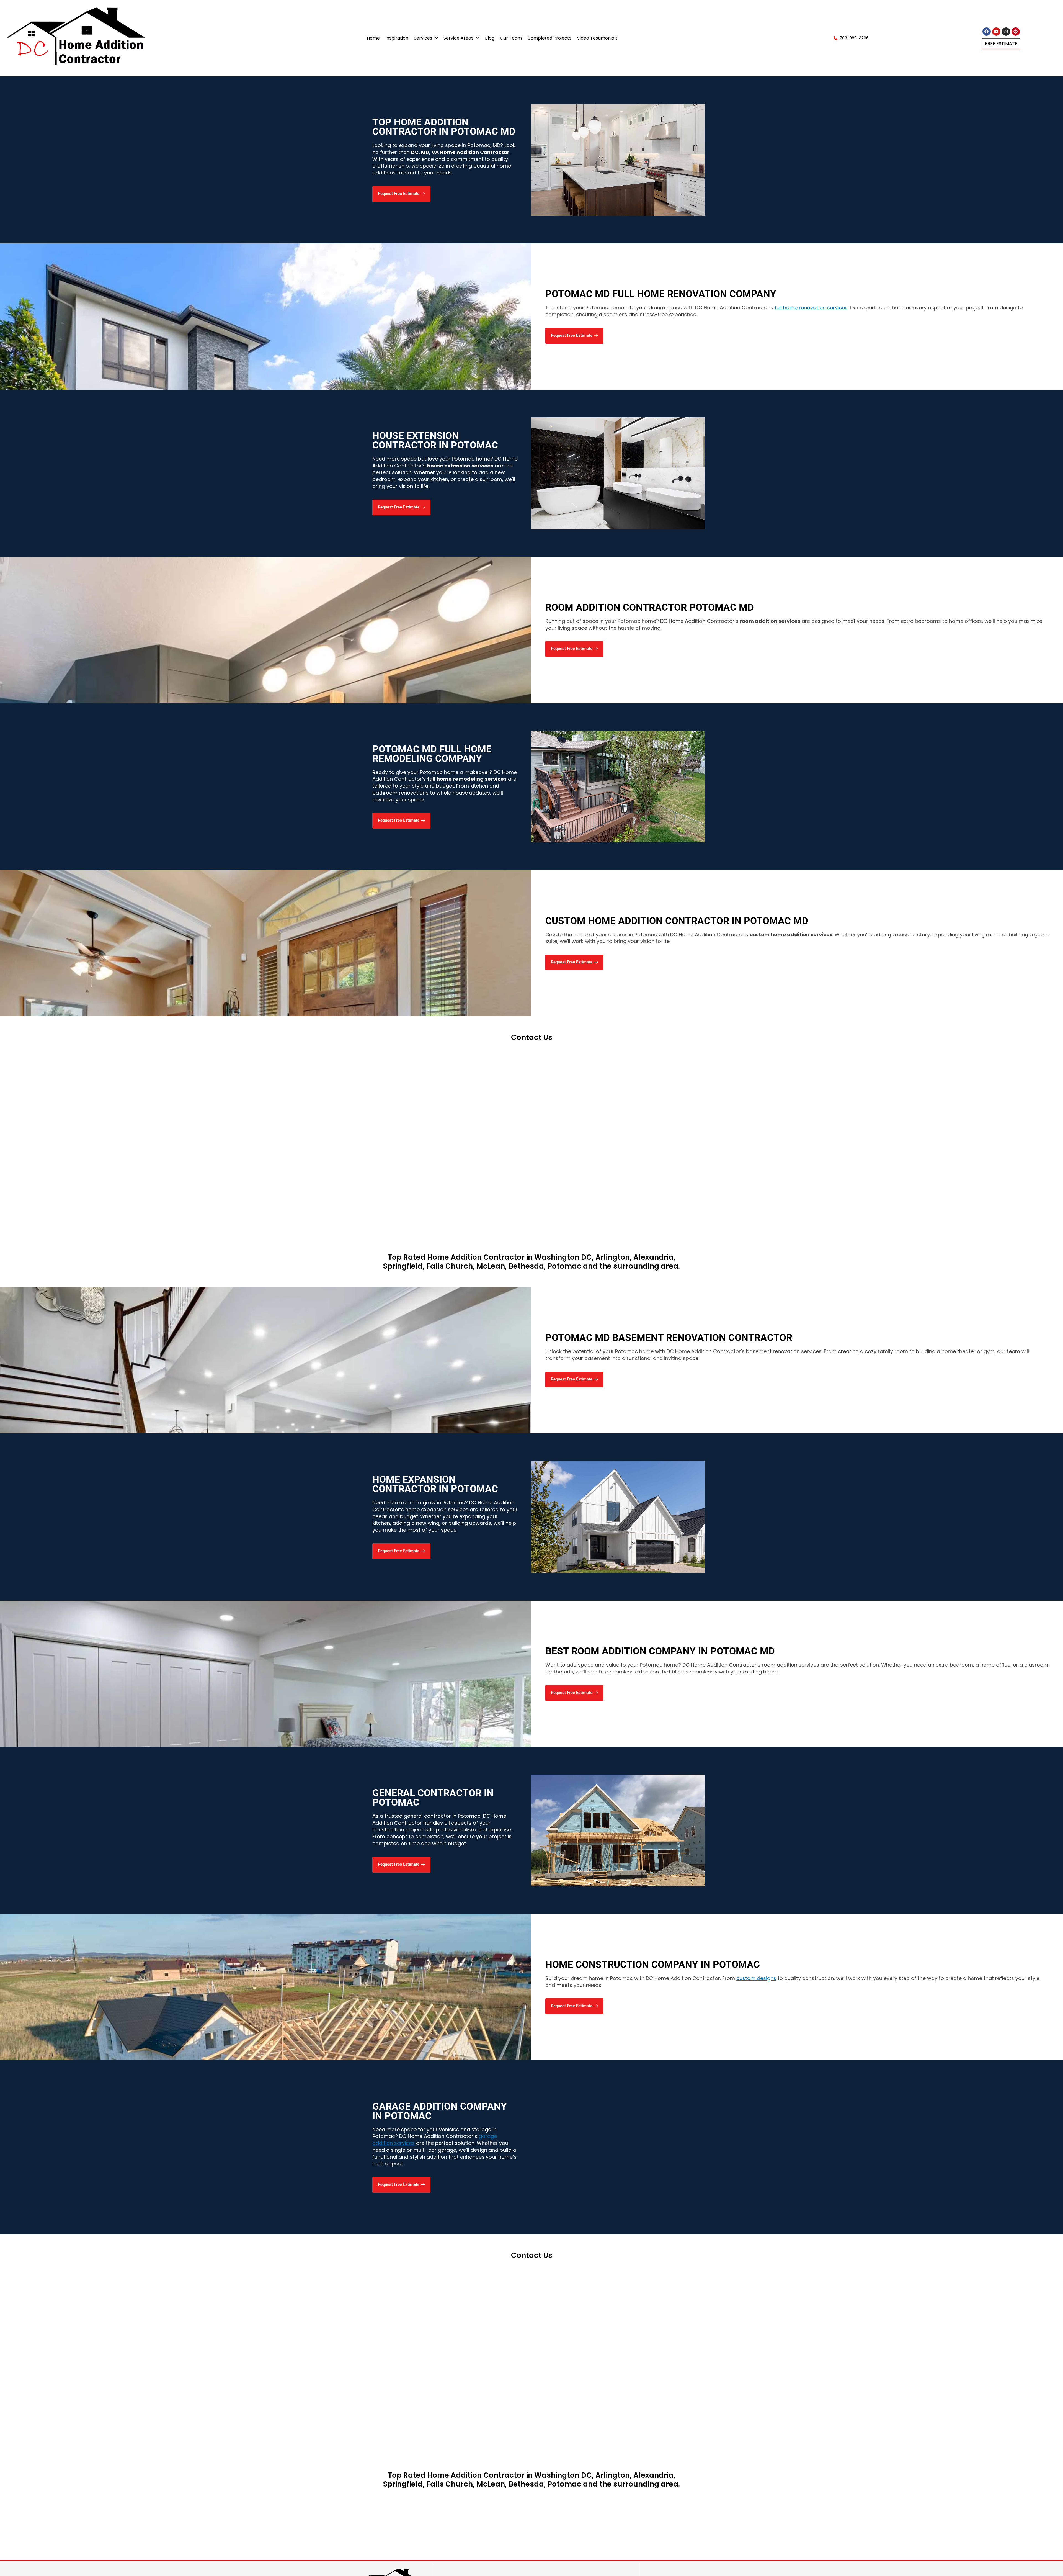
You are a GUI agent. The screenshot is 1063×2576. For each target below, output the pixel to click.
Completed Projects (549, 38)
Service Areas (458, 38)
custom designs (756, 1978)
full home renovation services (811, 308)
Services (423, 38)
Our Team (511, 38)
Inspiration (397, 38)
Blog (490, 38)
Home (373, 38)
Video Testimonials (597, 38)
